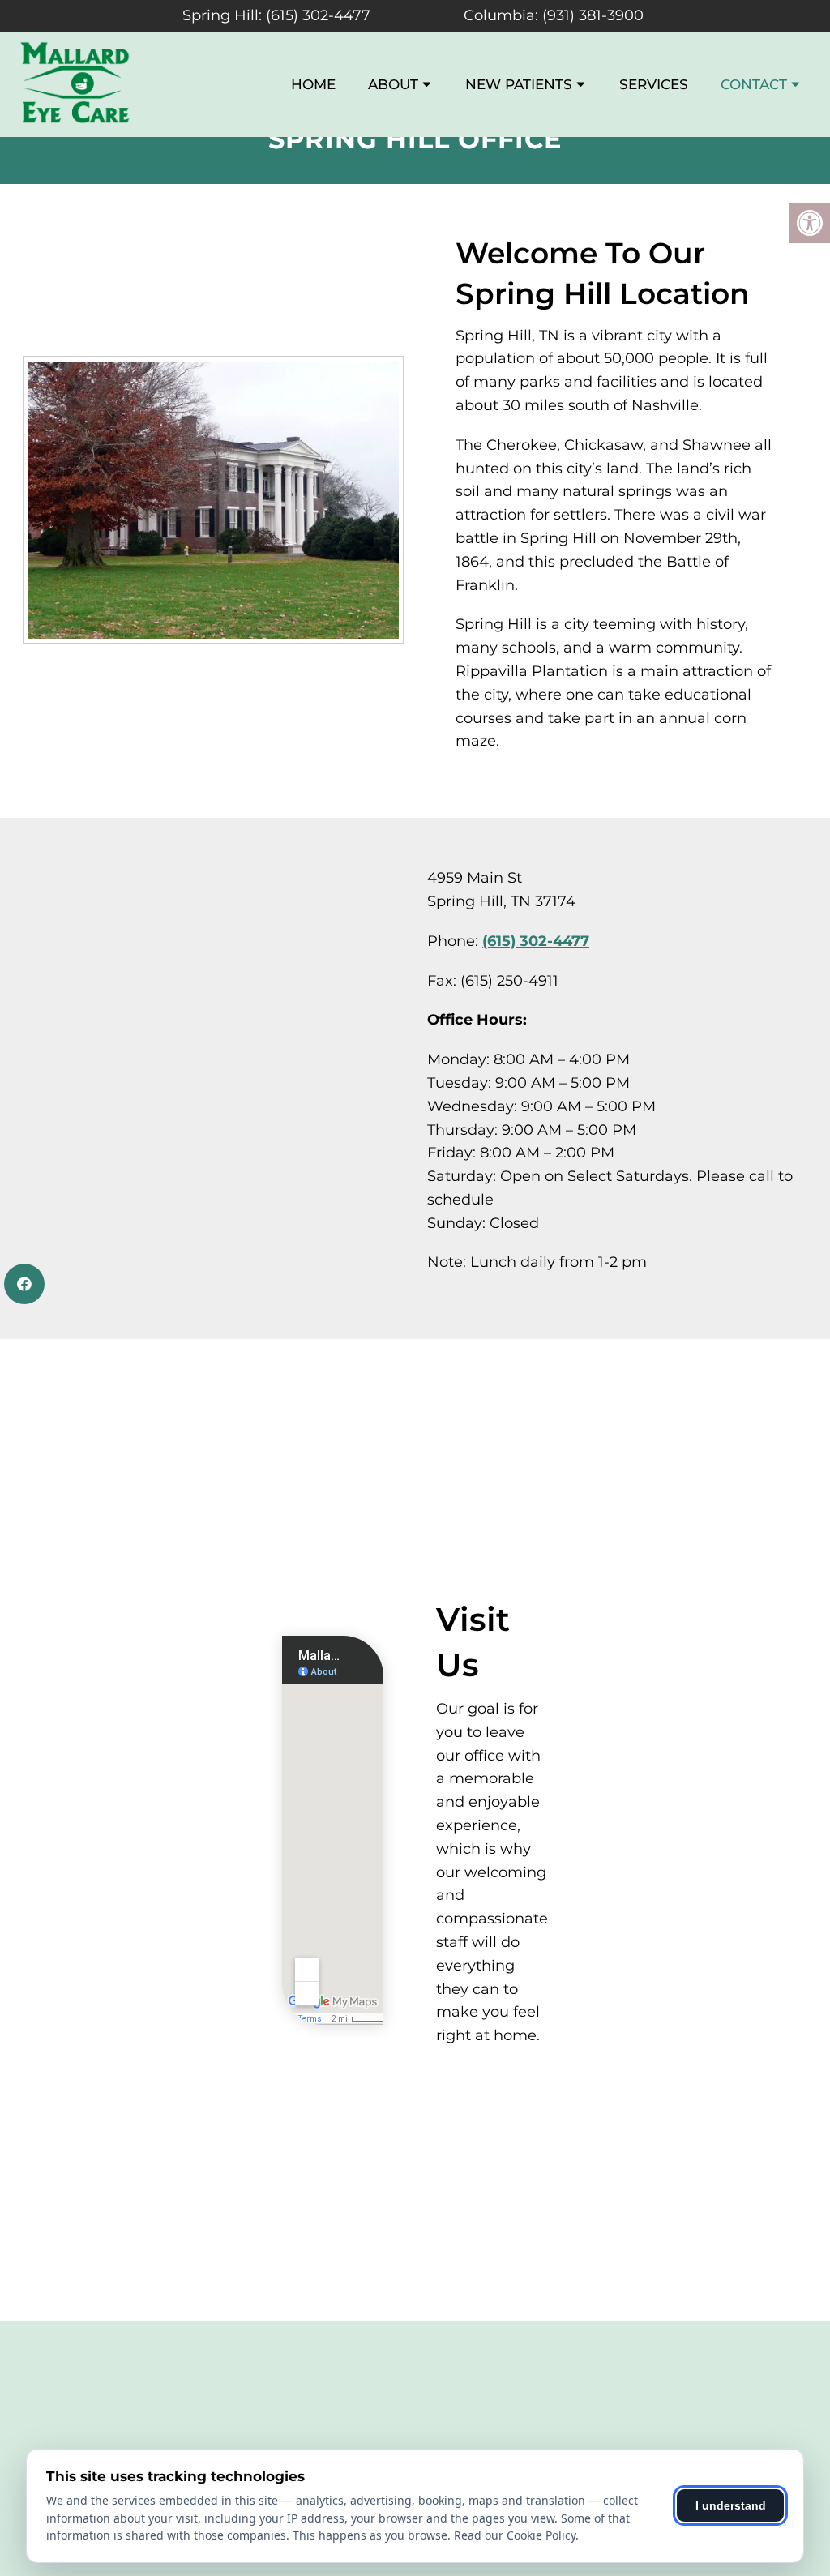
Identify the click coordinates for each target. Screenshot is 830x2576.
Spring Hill (220, 15)
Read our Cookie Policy (515, 2535)
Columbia (499, 15)
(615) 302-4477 (318, 15)
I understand (731, 2505)
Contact (754, 84)
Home (313, 84)
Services (654, 84)
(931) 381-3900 (593, 15)
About (393, 84)
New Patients (519, 84)
